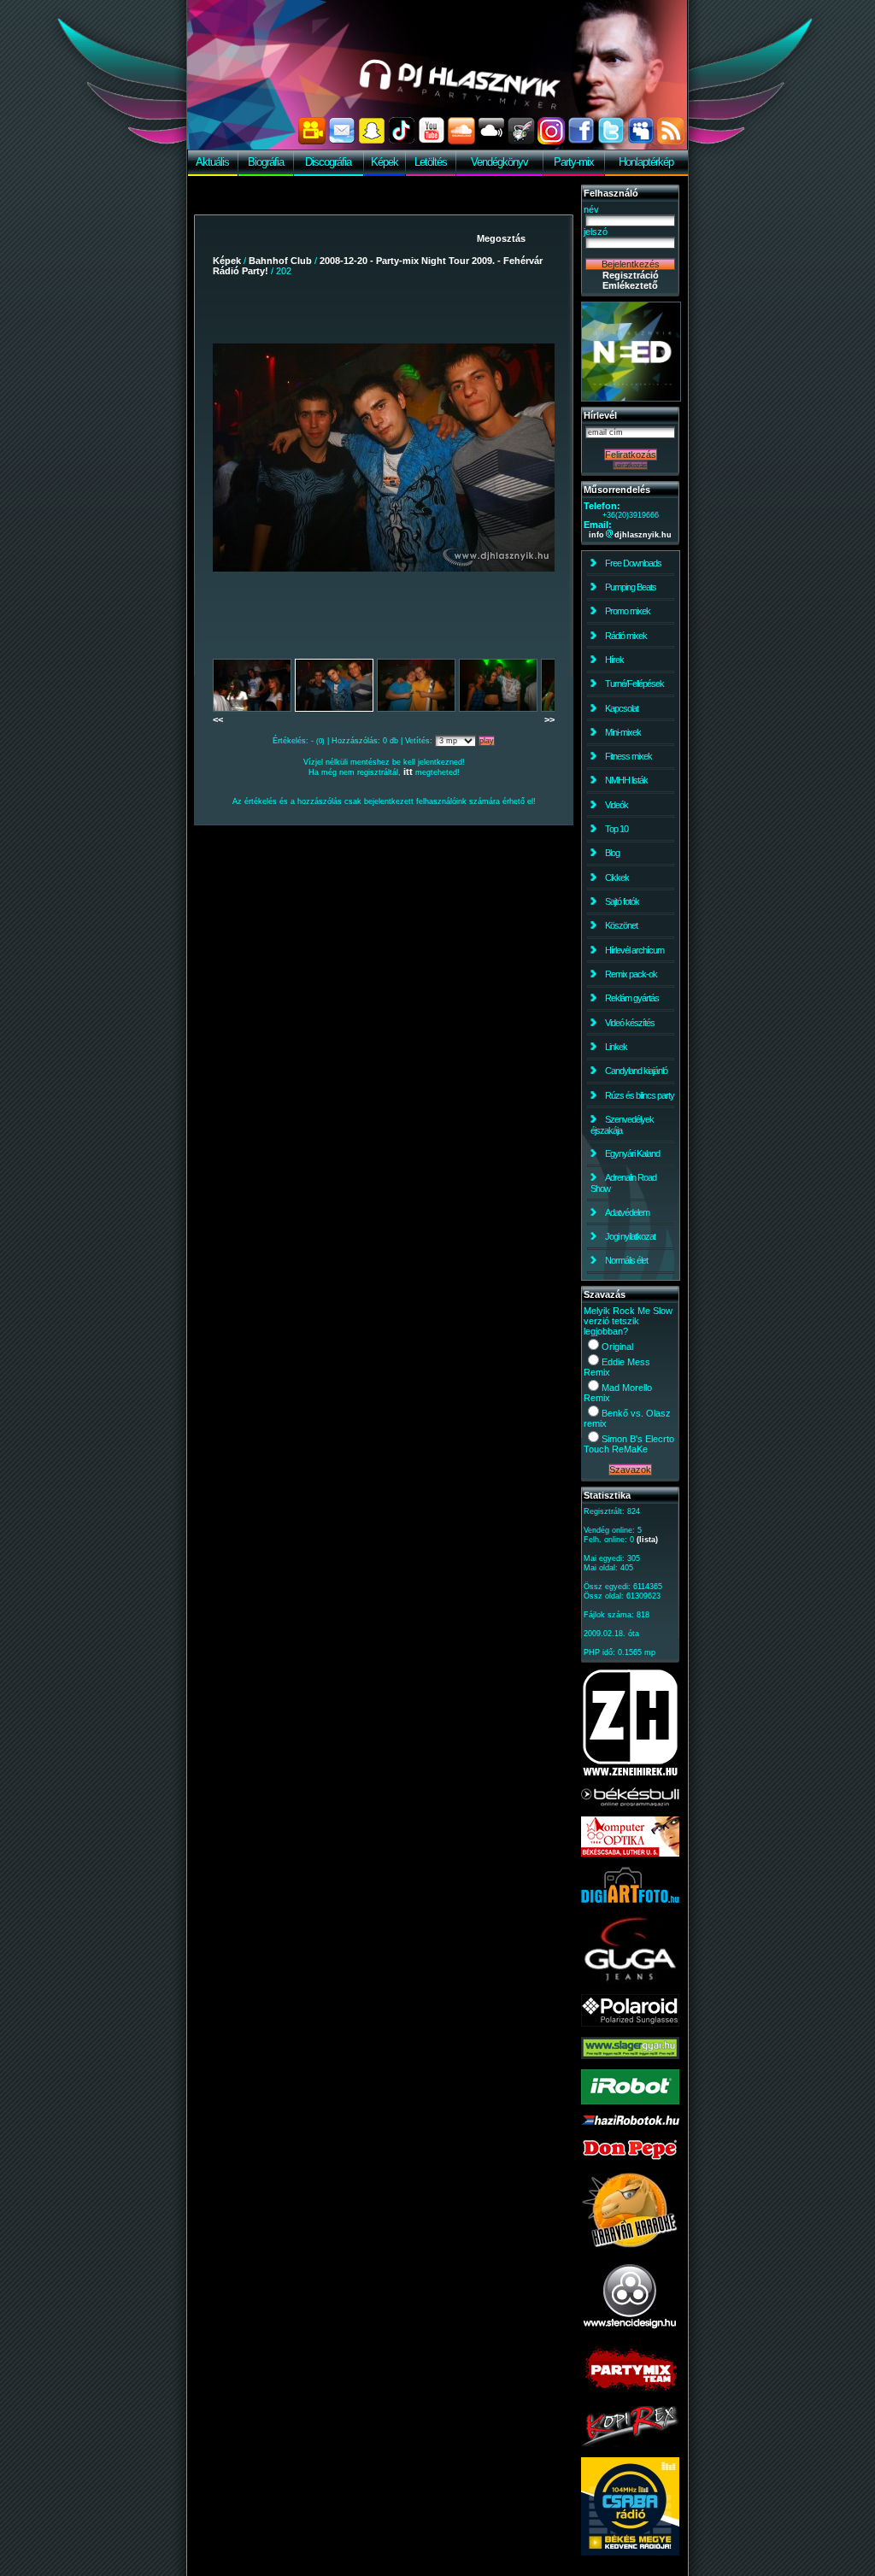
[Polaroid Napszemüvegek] (630, 2023)
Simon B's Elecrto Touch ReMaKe (629, 1444)
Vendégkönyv (499, 162)
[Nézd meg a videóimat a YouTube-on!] (432, 141)
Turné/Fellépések (634, 684)
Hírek (614, 660)
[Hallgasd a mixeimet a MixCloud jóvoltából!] (491, 141)
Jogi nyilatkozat (630, 1236)
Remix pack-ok (631, 974)
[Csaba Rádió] (630, 2552)
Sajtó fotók (622, 901)
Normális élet (626, 1260)
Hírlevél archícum (634, 950)
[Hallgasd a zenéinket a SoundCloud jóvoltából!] (461, 141)
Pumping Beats (631, 587)
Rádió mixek (626, 636)
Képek (385, 162)
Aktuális (212, 162)
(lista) (647, 1540)
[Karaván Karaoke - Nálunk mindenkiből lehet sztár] (630, 2245)
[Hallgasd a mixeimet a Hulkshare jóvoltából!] (521, 141)
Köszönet (621, 925)
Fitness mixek (628, 756)
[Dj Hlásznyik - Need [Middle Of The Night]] (631, 398)
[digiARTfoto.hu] (630, 1899)
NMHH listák (626, 780)
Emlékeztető (630, 285)
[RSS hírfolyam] (671, 141)
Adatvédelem (627, 1212)
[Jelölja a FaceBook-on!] (581, 141)
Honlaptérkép (646, 162)
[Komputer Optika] (630, 1853)
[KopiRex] (630, 2444)
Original (617, 1347)
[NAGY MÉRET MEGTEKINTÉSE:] (384, 457)
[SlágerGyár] (630, 2056)
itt (408, 772)
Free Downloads (633, 563)
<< (218, 719)
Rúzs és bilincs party (640, 1095)
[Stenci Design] (630, 2330)
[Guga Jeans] (630, 1980)
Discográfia (328, 162)
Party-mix (574, 162)
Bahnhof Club (280, 261)
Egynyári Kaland (632, 1153)
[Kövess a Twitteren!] (611, 141)
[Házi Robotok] (630, 2121)
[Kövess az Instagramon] (551, 141)
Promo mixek (628, 611)
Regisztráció (631, 275)
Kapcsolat (622, 708)
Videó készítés (630, 1023)
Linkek (616, 1047)
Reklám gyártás (632, 998)
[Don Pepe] (630, 2158)
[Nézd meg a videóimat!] (312, 141)
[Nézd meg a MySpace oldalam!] (641, 141)
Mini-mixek (623, 732)
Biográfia (266, 162)
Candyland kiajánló (636, 1071)
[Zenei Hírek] (630, 1774)
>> (549, 719)
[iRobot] (630, 2101)
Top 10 (617, 829)
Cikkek (617, 877)
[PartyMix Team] (630, 2392)
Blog (612, 853)
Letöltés (431, 162)
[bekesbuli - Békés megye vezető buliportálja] (630, 1803)
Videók (617, 805)
